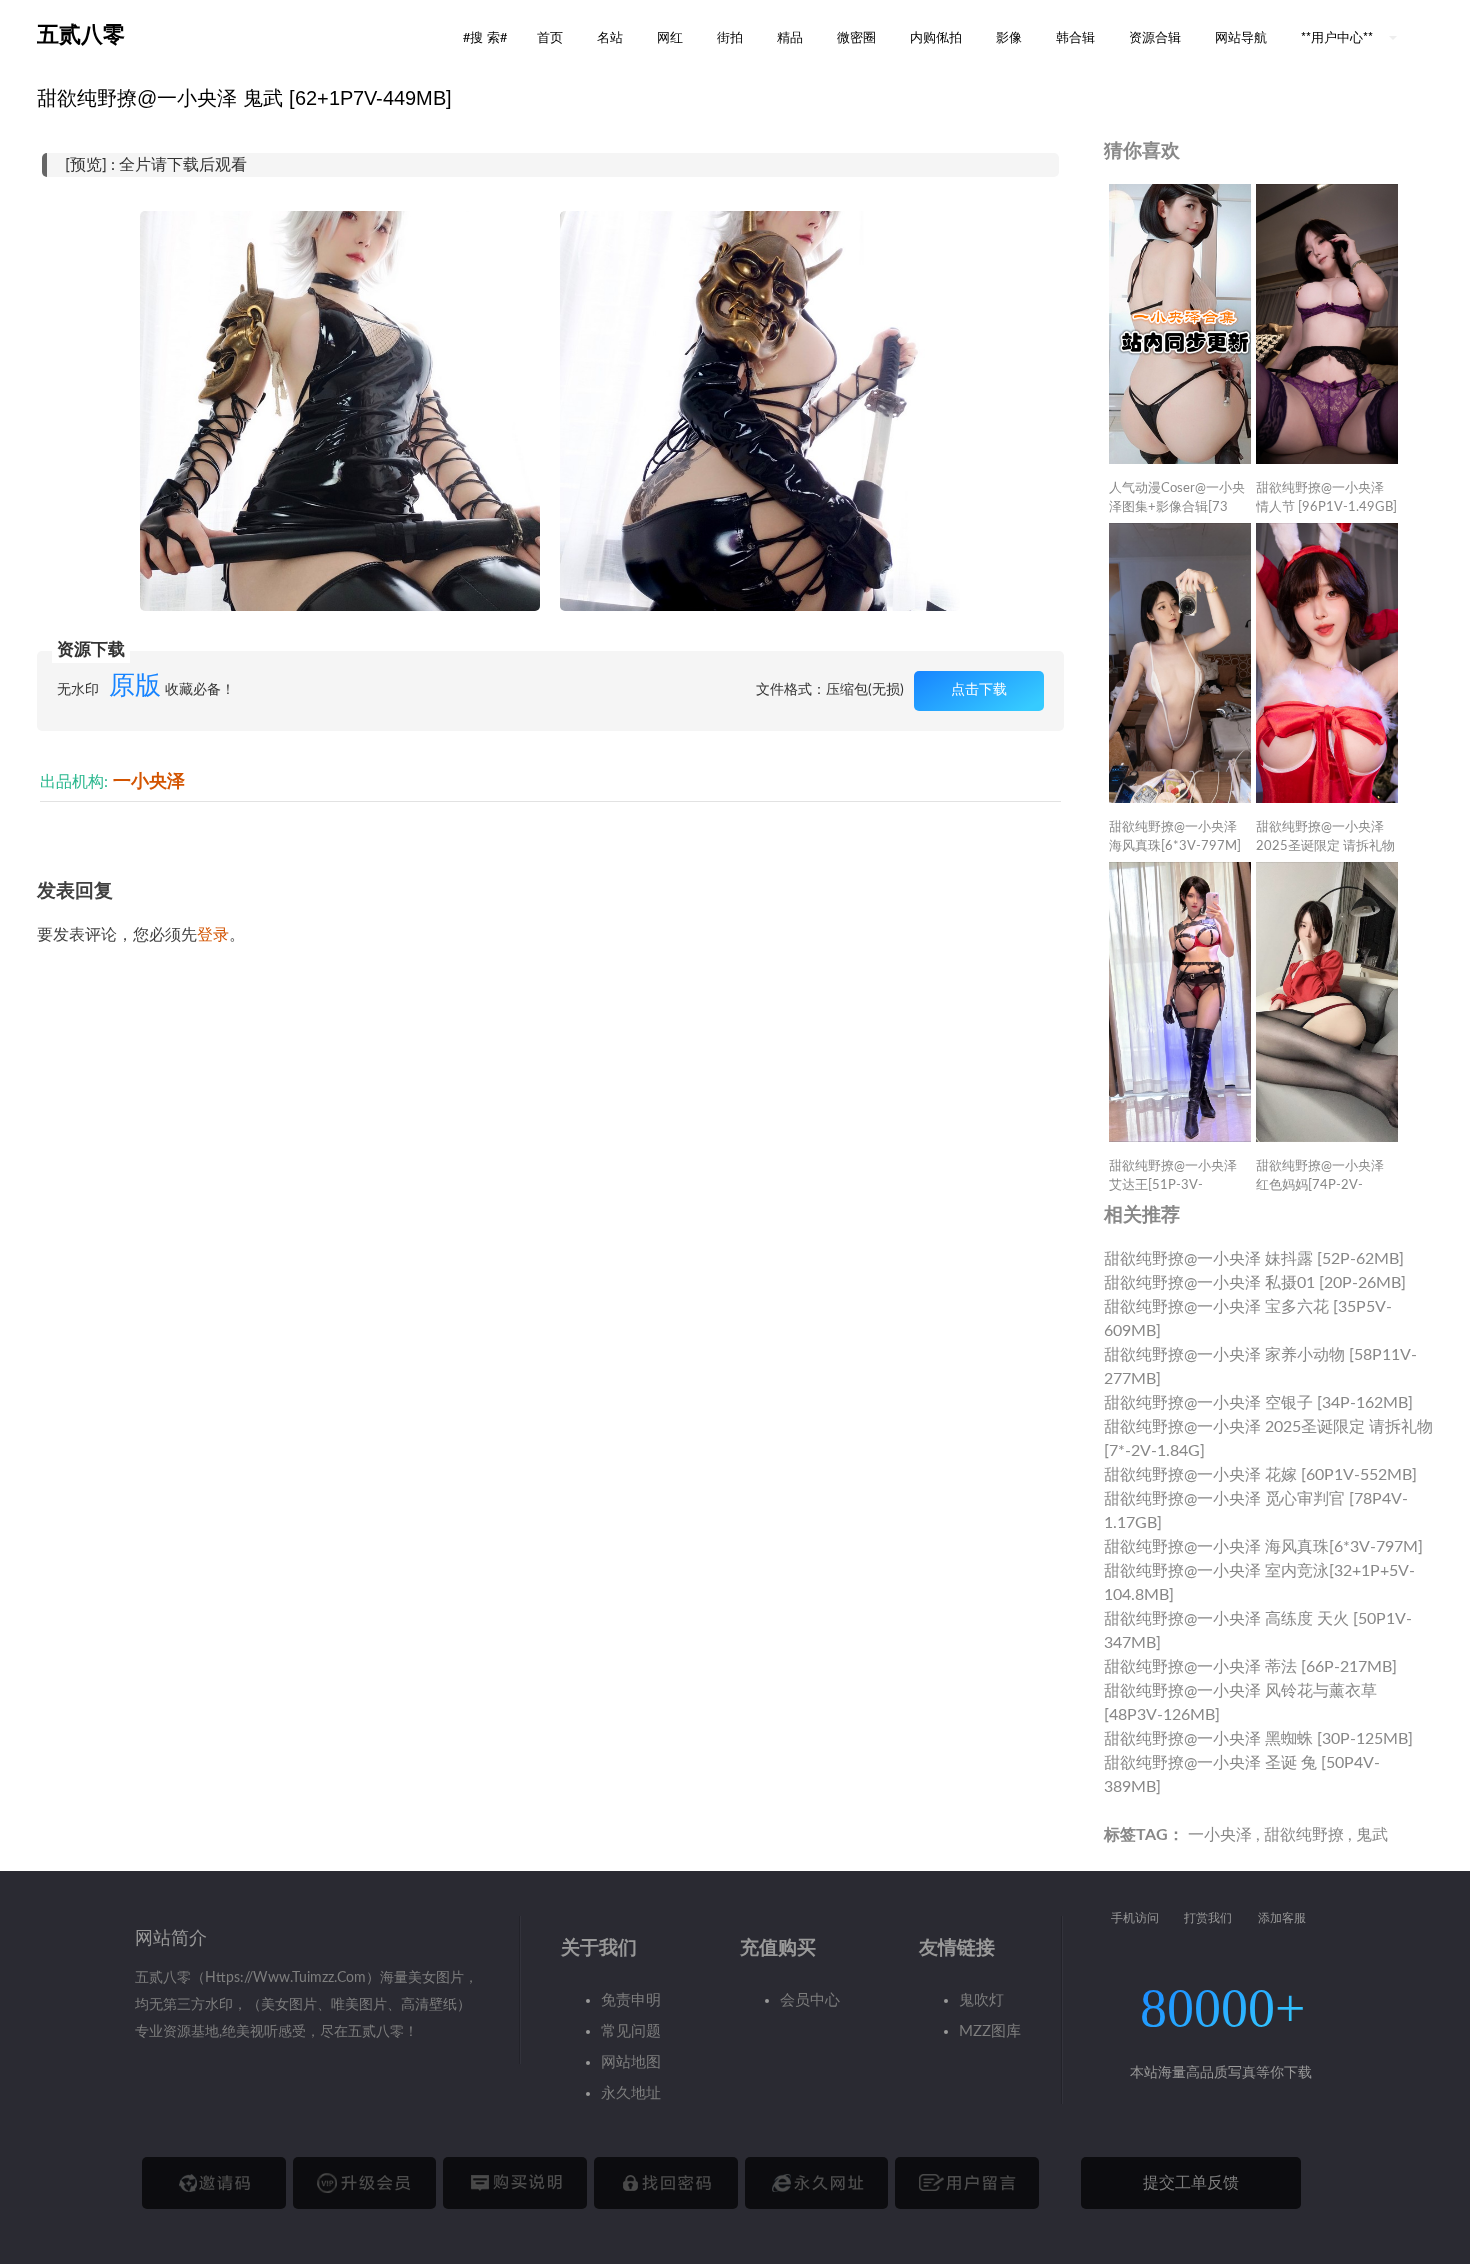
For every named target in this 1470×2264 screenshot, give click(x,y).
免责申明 (631, 2000)
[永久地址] (817, 2183)
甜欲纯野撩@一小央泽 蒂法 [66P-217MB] (1250, 1667)
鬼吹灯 (981, 2000)
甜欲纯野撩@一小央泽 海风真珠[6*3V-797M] (1263, 1547)
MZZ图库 (990, 2031)
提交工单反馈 (1191, 2183)
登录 (213, 935)
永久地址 (631, 2093)
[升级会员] (365, 2183)
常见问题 (631, 2031)
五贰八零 (81, 34)
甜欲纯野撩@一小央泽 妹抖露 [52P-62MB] (1254, 1259)
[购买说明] (515, 2183)
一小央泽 (149, 781)
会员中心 (810, 2000)
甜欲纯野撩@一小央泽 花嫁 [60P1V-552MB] (1260, 1475)
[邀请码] (214, 2183)
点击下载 (979, 690)
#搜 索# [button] (485, 36)
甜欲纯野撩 (1304, 1835)
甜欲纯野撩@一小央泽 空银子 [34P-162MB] (1258, 1403)
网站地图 (631, 2062)
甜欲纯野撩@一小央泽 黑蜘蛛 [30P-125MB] (1258, 1739)
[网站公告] (967, 2183)
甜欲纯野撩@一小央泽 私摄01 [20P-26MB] (1255, 1283)
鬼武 (1372, 1835)
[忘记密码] (666, 2183)
